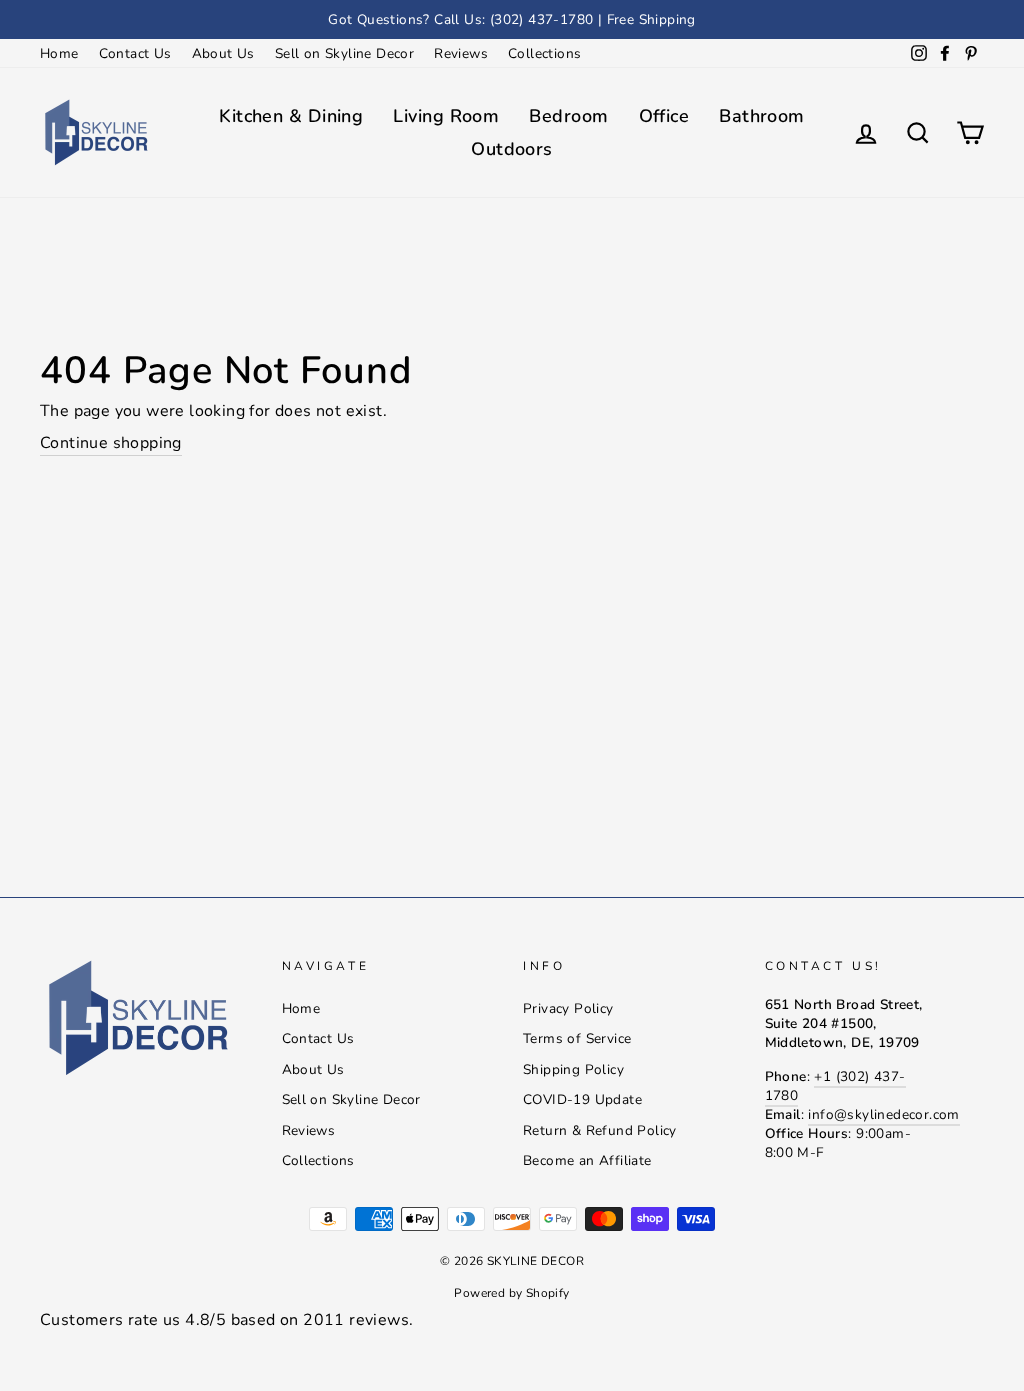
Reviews (461, 53)
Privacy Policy (568, 1008)
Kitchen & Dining (291, 116)
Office (664, 116)
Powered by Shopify (511, 1293)
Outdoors (512, 149)
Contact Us (135, 53)
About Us (223, 53)
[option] (512, 19)
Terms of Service (577, 1038)
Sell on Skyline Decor (344, 53)
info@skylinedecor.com (883, 1114)
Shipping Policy (573, 1069)
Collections (544, 53)
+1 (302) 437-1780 (835, 1086)
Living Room (446, 116)
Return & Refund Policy (600, 1130)
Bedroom (568, 116)
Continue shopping (111, 443)
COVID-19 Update (582, 1099)
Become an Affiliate (587, 1160)
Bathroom (762, 116)
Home (59, 53)
